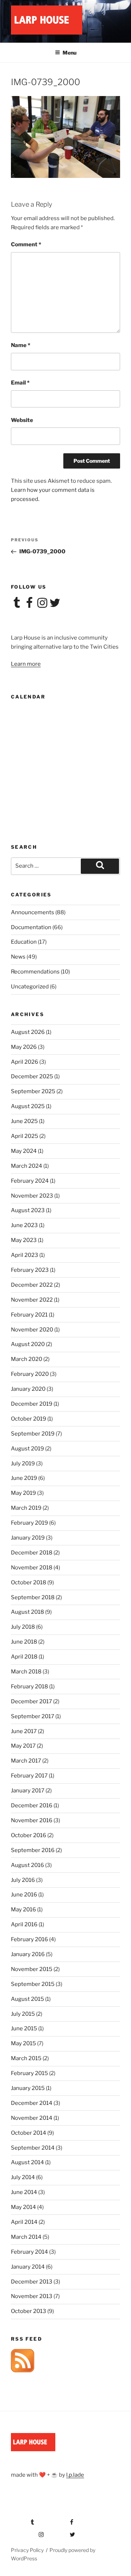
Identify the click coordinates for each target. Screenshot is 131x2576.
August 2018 (27, 1612)
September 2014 (33, 2148)
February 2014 (29, 2252)
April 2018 (24, 1657)
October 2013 (29, 2311)
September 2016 (33, 1850)
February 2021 (29, 1315)
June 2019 (24, 1478)
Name (21, 345)
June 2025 (24, 1121)
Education (24, 942)
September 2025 (33, 1091)
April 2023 (25, 1255)
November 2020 (32, 1330)
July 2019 (23, 1464)
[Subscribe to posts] (23, 2370)
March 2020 (27, 1359)
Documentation (31, 927)
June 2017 (24, 1731)
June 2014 (24, 2192)
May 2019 (23, 1493)
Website (22, 420)
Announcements (33, 912)
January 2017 (28, 1791)
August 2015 (27, 1999)
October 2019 (29, 1419)
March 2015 (26, 2058)
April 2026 (25, 1062)
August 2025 (28, 1106)
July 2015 (23, 2014)
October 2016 (29, 1835)
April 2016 (24, 1924)
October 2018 (29, 1582)
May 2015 (23, 2043)
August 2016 (27, 1865)
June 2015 (24, 2028)
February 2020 (30, 1374)
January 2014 (28, 2267)
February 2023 (30, 1270)
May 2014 (23, 2207)
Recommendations (35, 972)
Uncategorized (30, 987)
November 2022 (32, 1300)
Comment (26, 244)
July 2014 (23, 2177)
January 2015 (28, 2088)
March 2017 (26, 1761)
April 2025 (25, 1136)
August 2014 (27, 2162)
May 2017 (23, 1746)
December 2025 (32, 1076)
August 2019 (27, 1449)
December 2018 (32, 1553)
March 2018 (26, 1672)
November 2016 (32, 1820)
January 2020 (28, 1389)
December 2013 (32, 2282)
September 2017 (33, 1716)
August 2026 (28, 1032)
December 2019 (32, 1404)
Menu (70, 53)
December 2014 (32, 2103)
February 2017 (29, 1776)
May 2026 (24, 1047)
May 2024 (24, 1151)
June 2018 (24, 1642)
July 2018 (23, 1627)
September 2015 (33, 1984)
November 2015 (32, 1969)
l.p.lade (75, 2475)
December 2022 (32, 1285)
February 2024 (30, 1181)
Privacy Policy (27, 2550)
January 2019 (28, 1538)
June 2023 (24, 1225)
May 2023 (24, 1240)
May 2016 (23, 1910)
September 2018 (33, 1597)
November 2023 (32, 1196)
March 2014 (26, 2237)
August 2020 (28, 1344)
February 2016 (29, 1939)
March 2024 (27, 1166)
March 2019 (26, 1508)
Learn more (26, 664)
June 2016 (24, 1895)
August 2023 (28, 1210)
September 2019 (33, 1434)
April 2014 (24, 2222)
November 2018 (32, 1568)
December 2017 (31, 1701)
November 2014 (32, 2118)
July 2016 (23, 1880)
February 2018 (29, 1687)
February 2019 (29, 1523)
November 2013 (32, 2296)
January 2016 (28, 1954)
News (18, 957)
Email (20, 383)
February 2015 (29, 2073)
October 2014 (29, 2133)
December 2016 (32, 1805)
